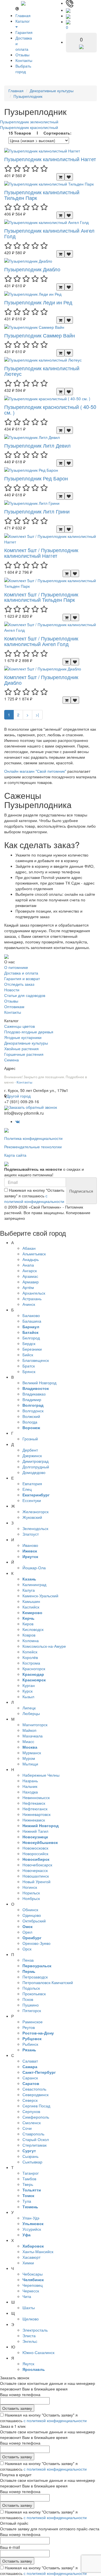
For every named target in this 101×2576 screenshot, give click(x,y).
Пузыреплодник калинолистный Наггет (50, 159)
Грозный (30, 1439)
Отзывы (22, 55)
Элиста (29, 2336)
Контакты (24, 60)
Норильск (31, 1893)
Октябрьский (34, 1921)
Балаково (31, 1315)
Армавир (31, 1282)
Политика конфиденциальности (33, 1138)
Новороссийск (35, 1853)
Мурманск (32, 1753)
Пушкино (31, 2005)
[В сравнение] (69, 177)
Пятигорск (32, 2010)
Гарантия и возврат (22, 978)
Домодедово (34, 1472)
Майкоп (29, 1730)
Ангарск (30, 1270)
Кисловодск (33, 1629)
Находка (30, 1792)
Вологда (30, 1422)
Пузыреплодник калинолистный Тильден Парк (42, 195)
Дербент (30, 1450)
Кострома (31, 1663)
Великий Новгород (39, 1383)
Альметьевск (34, 1254)
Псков (28, 1999)
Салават (30, 2061)
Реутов (29, 2027)
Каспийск (31, 1607)
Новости (12, 990)
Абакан (29, 1248)
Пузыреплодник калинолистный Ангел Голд (49, 233)
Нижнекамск (34, 1820)
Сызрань (30, 2156)
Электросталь (35, 2330)
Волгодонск (33, 1411)
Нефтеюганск (35, 1809)
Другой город (19, 1096)
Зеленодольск (35, 1528)
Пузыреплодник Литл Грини (37, 511)
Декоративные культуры (52, 91)
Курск (27, 1691)
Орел (27, 1932)
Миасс (28, 1741)
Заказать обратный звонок (33, 1107)
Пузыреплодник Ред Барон (36, 478)
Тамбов (29, 2179)
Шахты (29, 2307)
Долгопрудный (36, 1467)
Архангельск (34, 1293)
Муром (29, 1758)
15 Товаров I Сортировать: (40, 133)
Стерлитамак (35, 2145)
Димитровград (35, 1461)
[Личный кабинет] (68, 16)
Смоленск (32, 2123)
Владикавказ (34, 1394)
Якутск (28, 2364)
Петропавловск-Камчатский (48, 1982)
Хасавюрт (31, 2257)
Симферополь (36, 2117)
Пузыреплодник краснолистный (29, 127)
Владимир (32, 1399)
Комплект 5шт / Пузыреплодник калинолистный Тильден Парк (41, 597)
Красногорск (34, 1668)
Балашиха (32, 1321)
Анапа (28, 1265)
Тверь (28, 2184)
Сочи (27, 2128)
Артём (28, 1287)
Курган (29, 1685)
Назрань (30, 1781)
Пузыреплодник (28, 96)
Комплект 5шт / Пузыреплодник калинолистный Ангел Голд (41, 641)
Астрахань (32, 1299)
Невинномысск (36, 1797)
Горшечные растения (24, 1054)
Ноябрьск (31, 1898)
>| (37, 715)
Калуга (29, 1590)
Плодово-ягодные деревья (29, 1032)
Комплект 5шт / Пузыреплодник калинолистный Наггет (41, 553)
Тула (27, 2201)
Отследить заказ (19, 984)
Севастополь (34, 2089)
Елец (27, 1489)
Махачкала (33, 1736)
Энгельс (30, 2341)
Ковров (29, 1635)
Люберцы (31, 1713)
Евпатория (32, 1483)
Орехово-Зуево (36, 1943)
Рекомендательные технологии (33, 1147)
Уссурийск (32, 2229)
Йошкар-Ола (34, 1568)
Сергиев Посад (36, 2106)
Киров (28, 1624)
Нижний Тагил (35, 1831)
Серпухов (31, 2111)
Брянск (29, 1371)
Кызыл (28, 1696)
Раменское (33, 2022)
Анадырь (31, 1259)
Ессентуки (32, 1500)
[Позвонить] (70, 3)
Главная (23, 15)
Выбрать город (23, 69)
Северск (30, 2100)
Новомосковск (35, 1848)
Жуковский (32, 1517)
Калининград (34, 1584)
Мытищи (30, 1764)
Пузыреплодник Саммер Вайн (40, 335)
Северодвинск (35, 2094)
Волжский (31, 1416)
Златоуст (31, 1534)
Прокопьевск (34, 1994)
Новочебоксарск (37, 1865)
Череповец (33, 2285)
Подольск (31, 1988)
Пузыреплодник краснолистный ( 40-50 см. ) (50, 409)
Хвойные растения (21, 1049)
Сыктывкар (32, 2162)
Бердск (29, 1343)
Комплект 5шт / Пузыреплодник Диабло (41, 680)
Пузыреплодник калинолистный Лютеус (42, 371)
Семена (12, 1060)
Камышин (31, 1601)
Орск (27, 1949)
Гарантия (24, 32)
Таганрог (31, 2173)
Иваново (30, 1545)
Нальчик (30, 1786)
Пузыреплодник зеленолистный (29, 122)
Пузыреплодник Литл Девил (37, 445)
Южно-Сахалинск (38, 2352)
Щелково (31, 2319)
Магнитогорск (35, 1725)
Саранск (30, 2078)
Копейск (30, 1652)
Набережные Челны (41, 1775)
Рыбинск (30, 2044)
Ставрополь (33, 2134)
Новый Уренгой (36, 1881)
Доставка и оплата (21, 973)
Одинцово (32, 1915)
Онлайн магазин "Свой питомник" (35, 771)
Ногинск (30, 1887)
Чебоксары (33, 2274)
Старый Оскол (36, 2139)
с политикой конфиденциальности (34, 1198)
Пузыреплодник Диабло (32, 269)
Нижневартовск (36, 1814)
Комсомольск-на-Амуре (44, 1646)
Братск (29, 1366)
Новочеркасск (35, 1870)
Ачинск (29, 1304)
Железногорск (35, 1512)
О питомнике (16, 967)
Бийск (28, 1355)
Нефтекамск (34, 1803)
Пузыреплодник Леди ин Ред (38, 302)
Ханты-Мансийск (38, 2251)
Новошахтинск (36, 1876)
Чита (27, 2296)
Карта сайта (15, 1155)
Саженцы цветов (19, 1026)
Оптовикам (14, 1006)
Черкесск (31, 2291)
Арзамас (30, 1276)
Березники (32, 1349)
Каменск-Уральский (40, 1596)
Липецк (29, 1708)
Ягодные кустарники (23, 1037)
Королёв (30, 1657)
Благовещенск (36, 1360)
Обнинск (30, 1910)
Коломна (31, 1640)
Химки (28, 2263)
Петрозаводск (35, 1977)
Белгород (31, 1338)
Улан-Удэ (31, 2218)
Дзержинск (32, 1455)
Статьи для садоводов (25, 995)
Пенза (28, 1960)
